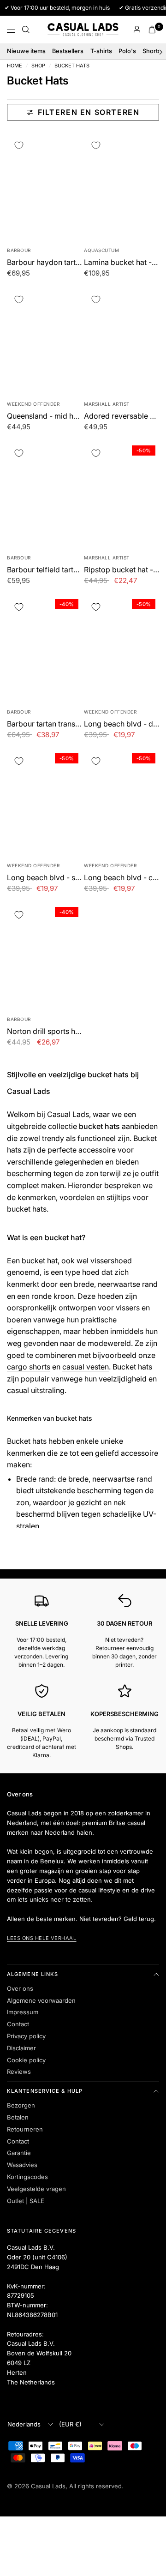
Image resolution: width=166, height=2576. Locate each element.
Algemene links (33, 1974)
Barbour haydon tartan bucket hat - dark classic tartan (44, 262)
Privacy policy (26, 2036)
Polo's (127, 51)
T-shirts (101, 51)
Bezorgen (21, 2105)
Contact (18, 2024)
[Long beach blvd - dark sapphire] (122, 648)
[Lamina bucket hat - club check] (122, 186)
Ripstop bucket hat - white (122, 570)
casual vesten (86, 1367)
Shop (38, 66)
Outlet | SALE (26, 2201)
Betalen (18, 2117)
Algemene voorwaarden (41, 2000)
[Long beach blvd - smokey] (44, 802)
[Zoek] (26, 30)
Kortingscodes (27, 2177)
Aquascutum (101, 250)
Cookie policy (26, 2060)
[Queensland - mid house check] (44, 341)
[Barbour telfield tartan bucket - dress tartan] (44, 494)
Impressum (23, 2012)
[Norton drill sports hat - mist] (44, 956)
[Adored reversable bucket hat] (122, 341)
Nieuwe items (26, 51)
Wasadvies (22, 2165)
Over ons (20, 1988)
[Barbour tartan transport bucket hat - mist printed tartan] (44, 648)
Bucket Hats (72, 66)
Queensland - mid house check (44, 416)
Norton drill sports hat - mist (44, 1031)
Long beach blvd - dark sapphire (122, 724)
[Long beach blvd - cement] (122, 802)
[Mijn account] (137, 30)
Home (15, 66)
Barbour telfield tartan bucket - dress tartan (44, 570)
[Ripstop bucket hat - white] (122, 494)
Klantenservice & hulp (45, 2091)
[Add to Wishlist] (19, 146)
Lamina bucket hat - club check (122, 262)
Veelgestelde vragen (36, 2189)
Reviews (19, 2072)
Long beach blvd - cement (122, 877)
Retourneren (25, 2129)
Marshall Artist (107, 404)
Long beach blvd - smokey (44, 877)
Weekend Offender (33, 404)
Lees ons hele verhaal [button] (42, 1938)
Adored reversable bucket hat (122, 416)
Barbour (19, 250)
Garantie (19, 2153)
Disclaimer (21, 2048)
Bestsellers (68, 51)
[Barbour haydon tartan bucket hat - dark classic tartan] (44, 186)
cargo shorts (29, 1367)
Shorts (152, 51)
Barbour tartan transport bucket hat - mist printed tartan (44, 724)
